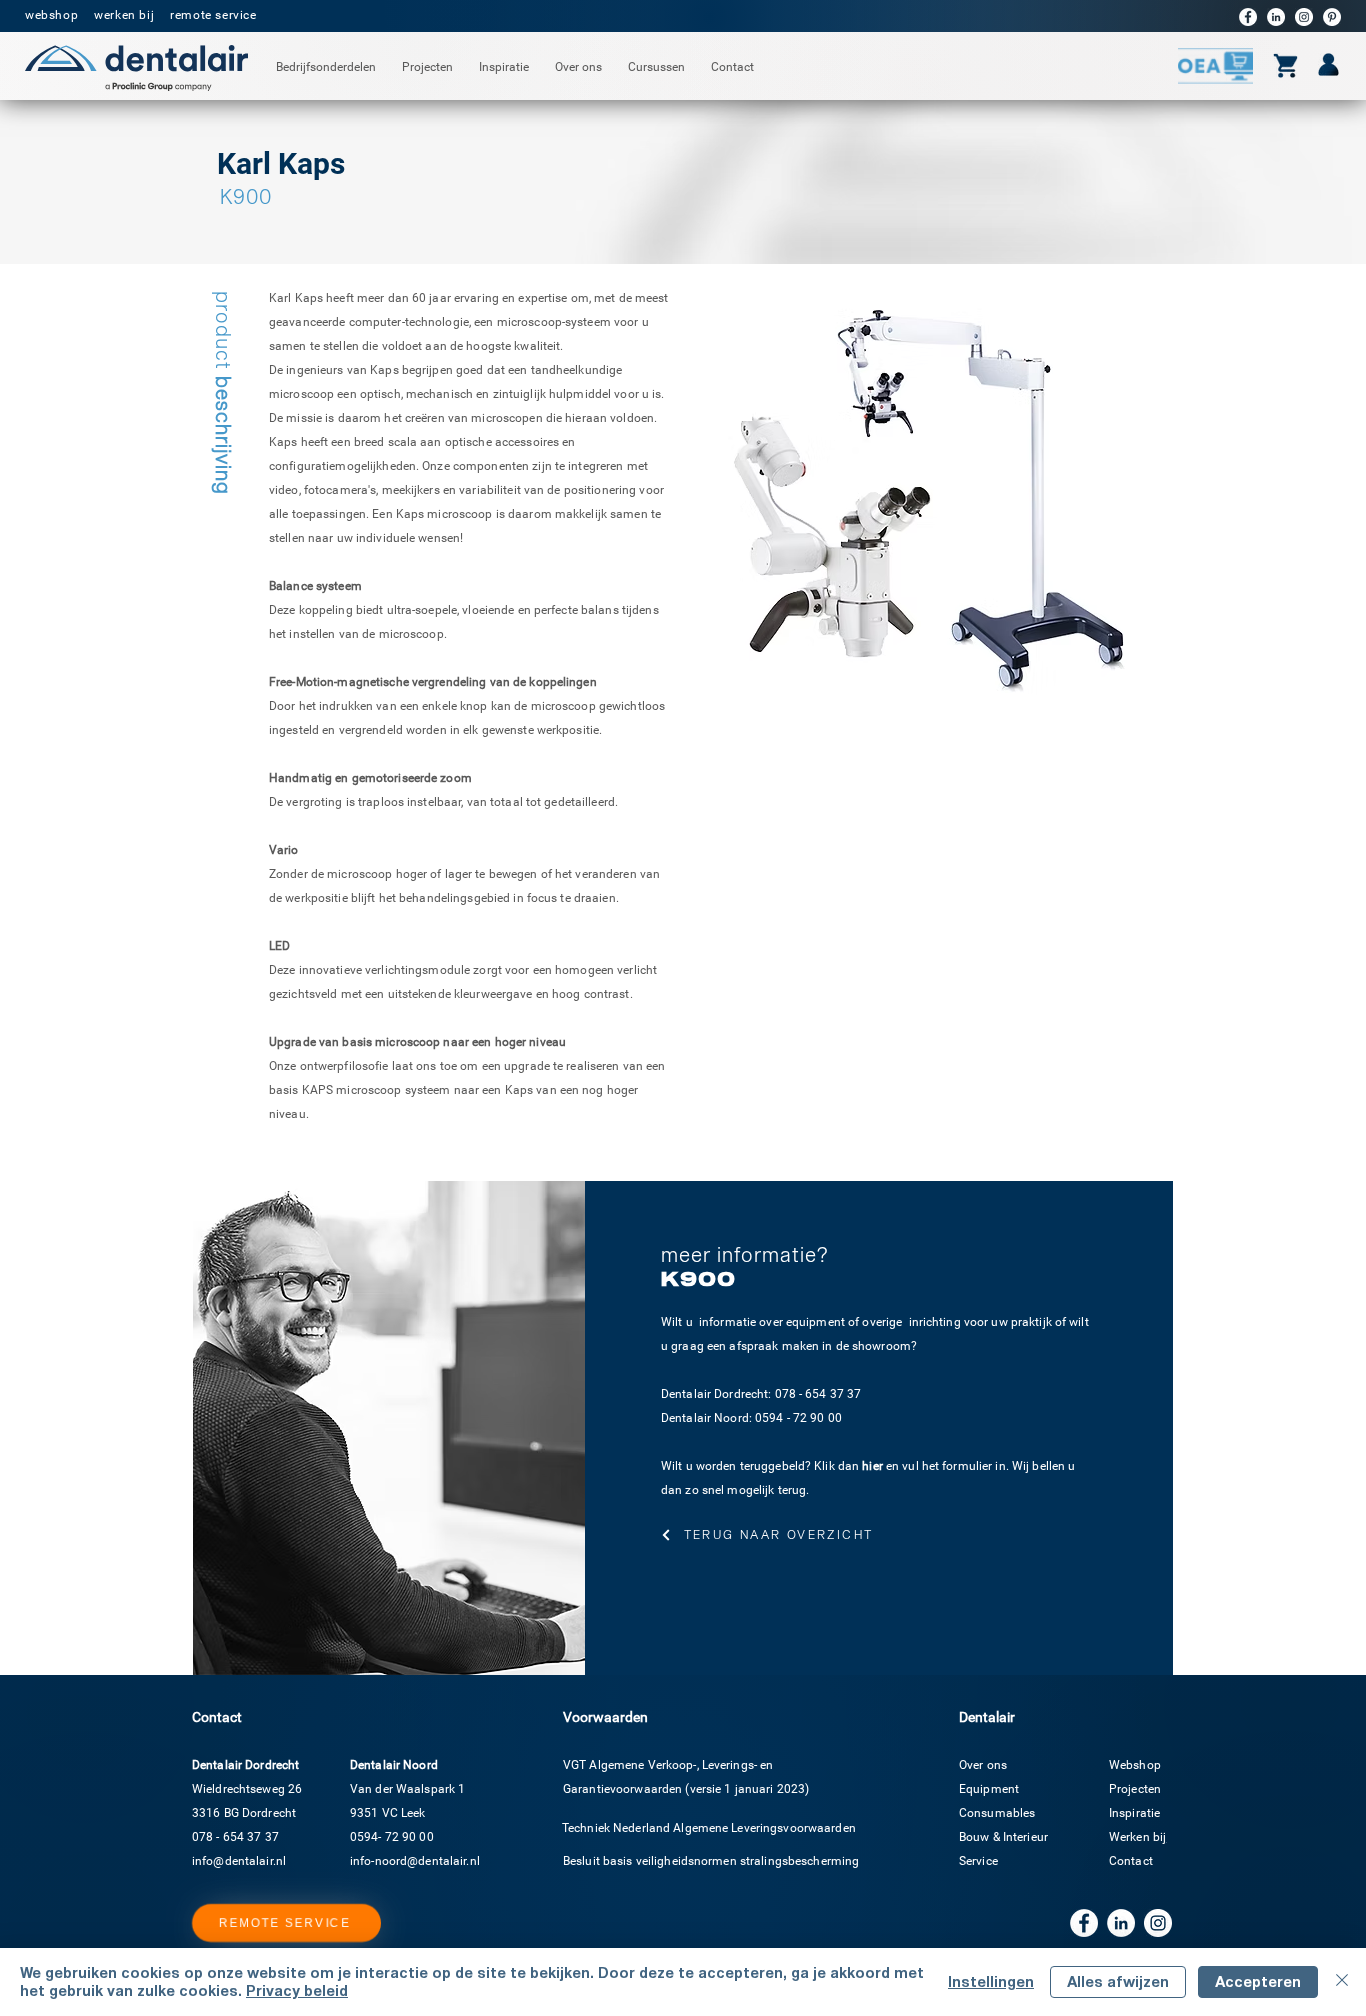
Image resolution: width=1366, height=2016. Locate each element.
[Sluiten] (1342, 1982)
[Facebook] (1248, 17)
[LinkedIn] (1276, 17)
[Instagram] (1304, 17)
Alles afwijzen (1118, 1981)
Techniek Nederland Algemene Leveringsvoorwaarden (709, 1828)
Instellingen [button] (991, 1981)
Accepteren (1258, 1981)
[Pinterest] (1332, 17)
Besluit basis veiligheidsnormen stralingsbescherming (711, 1861)
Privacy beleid (297, 1990)
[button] (326, 67)
